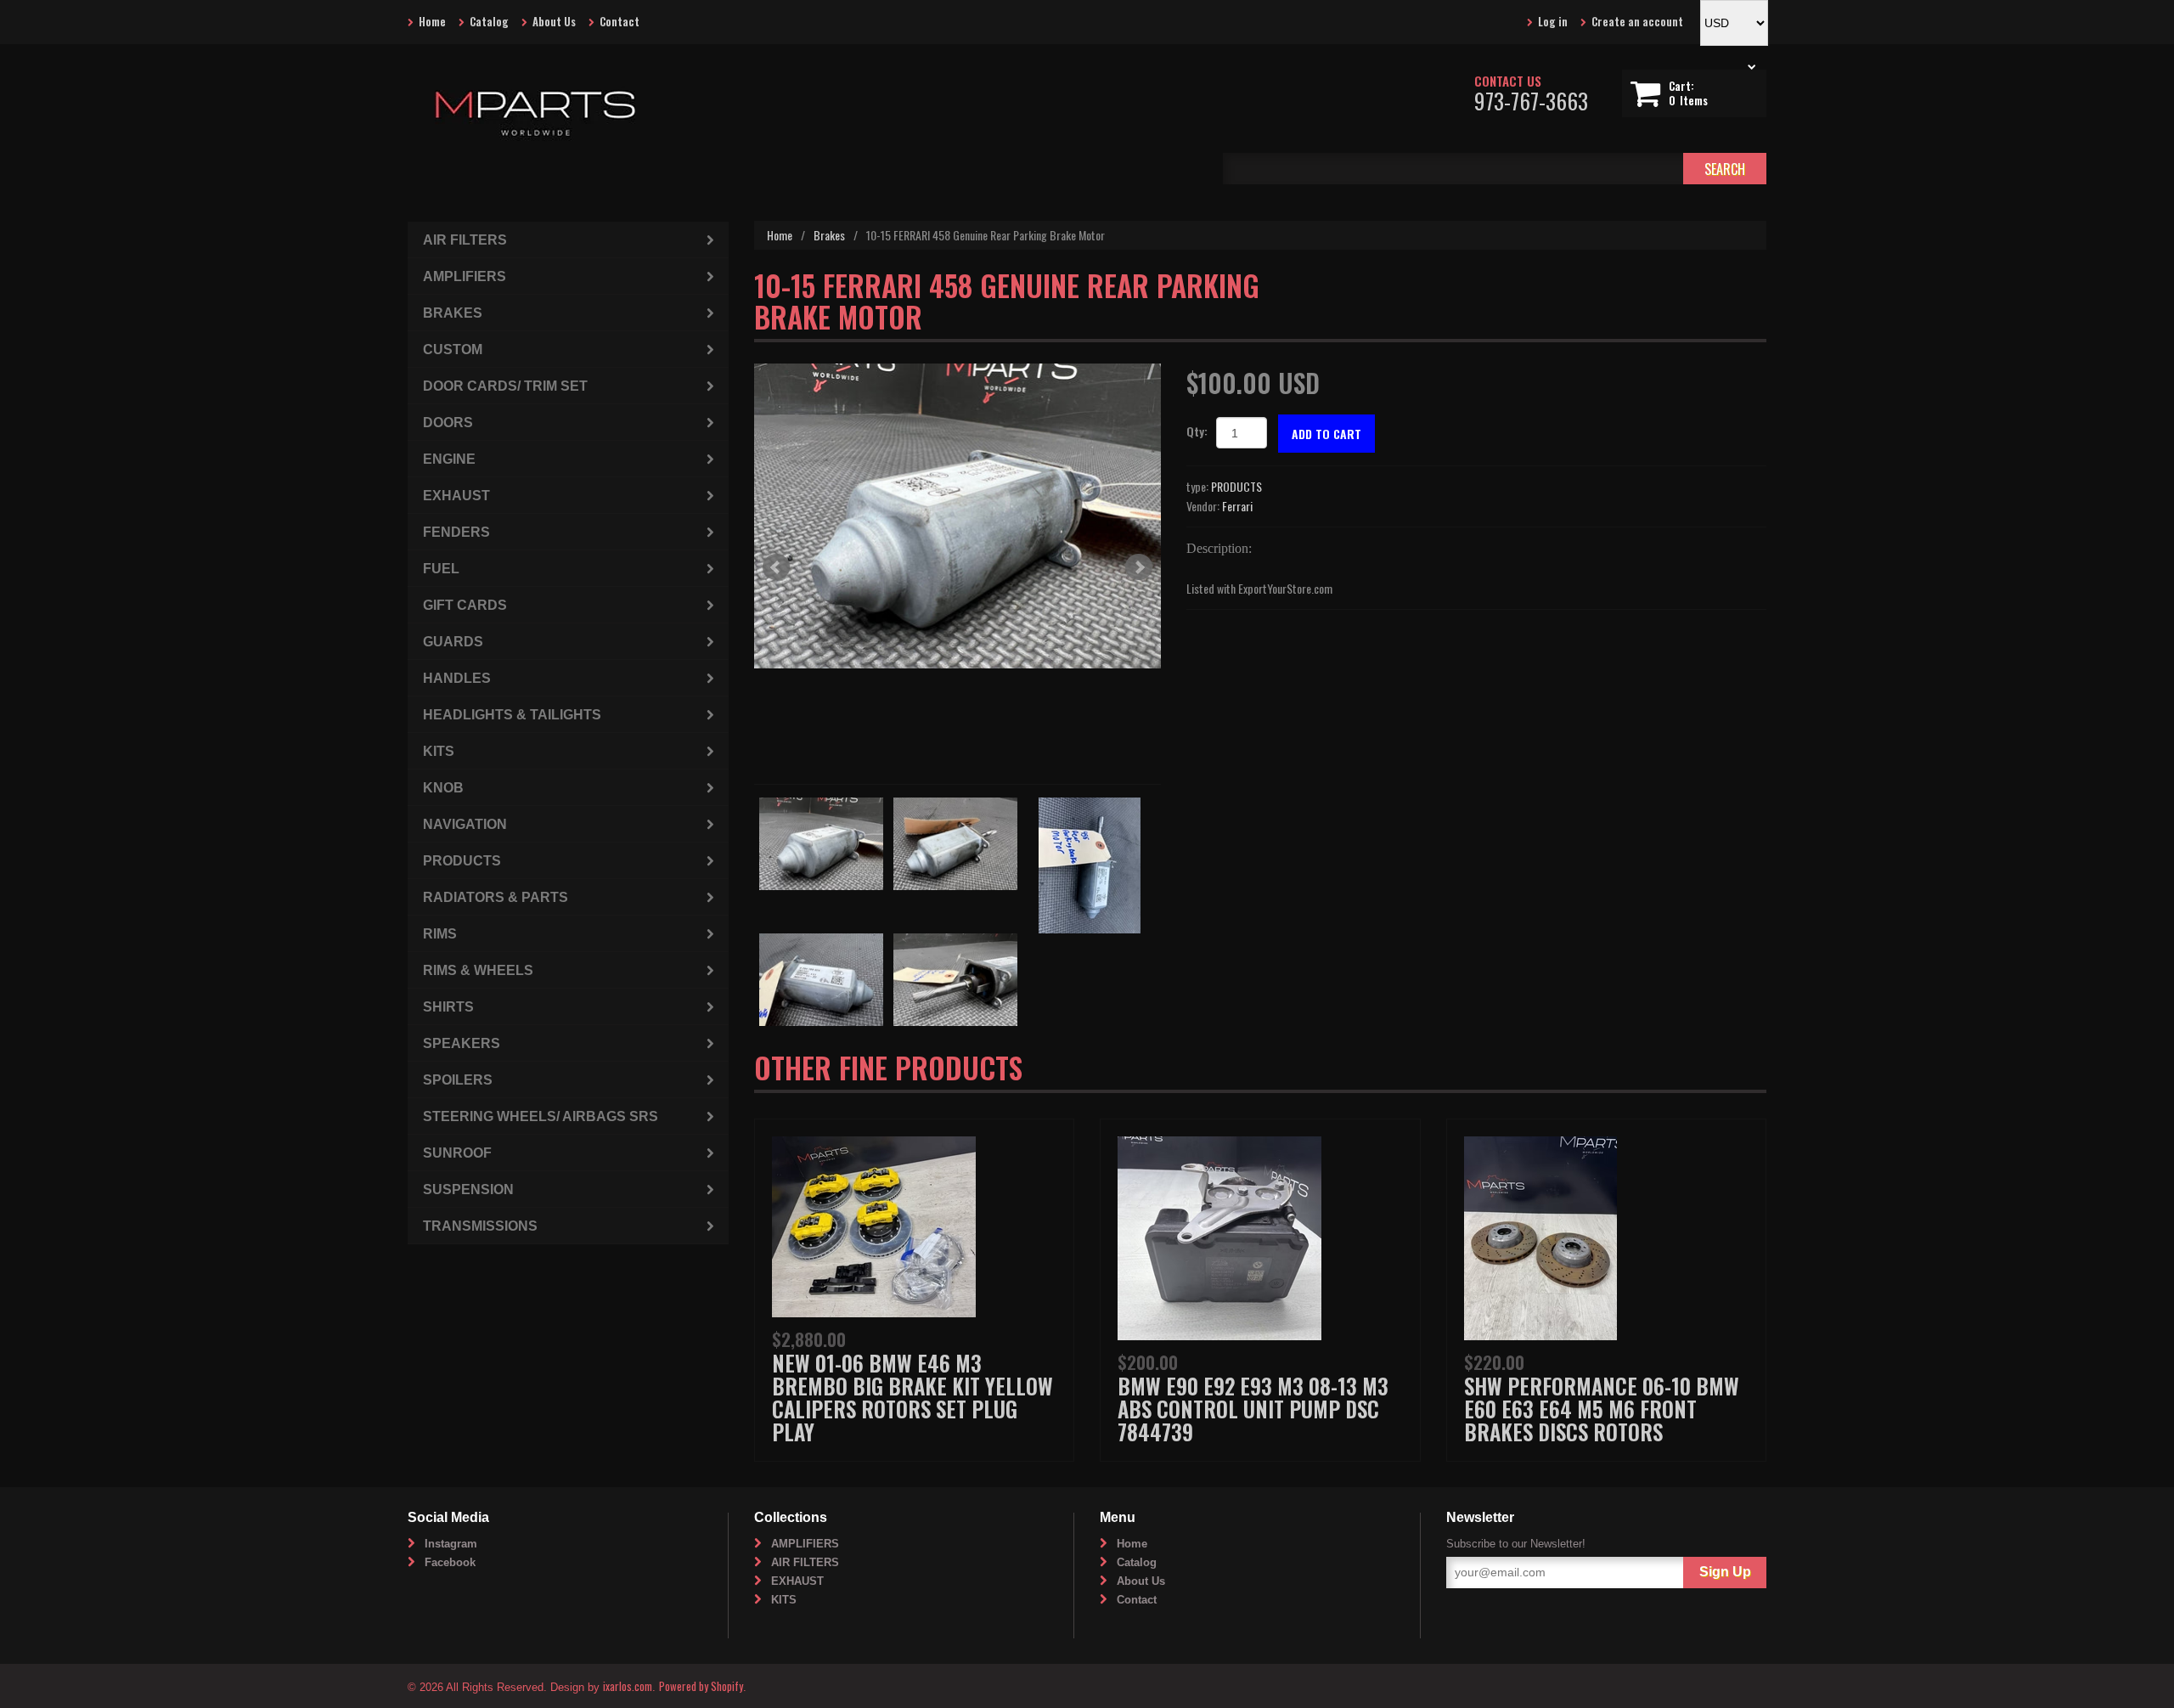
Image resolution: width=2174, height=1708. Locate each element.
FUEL (441, 569)
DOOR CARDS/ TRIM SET (505, 386)
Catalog (489, 21)
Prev (776, 567)
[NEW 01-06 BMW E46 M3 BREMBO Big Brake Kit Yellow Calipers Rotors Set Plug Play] (874, 1224)
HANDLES (457, 678)
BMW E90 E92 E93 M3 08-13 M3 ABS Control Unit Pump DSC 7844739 (1253, 1409)
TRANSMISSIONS (480, 1226)
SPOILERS (458, 1080)
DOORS (448, 423)
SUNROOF (457, 1153)
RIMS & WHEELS (478, 970)
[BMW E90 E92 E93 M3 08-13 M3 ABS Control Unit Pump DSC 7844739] (1219, 1236)
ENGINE (449, 459)
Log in (1553, 21)
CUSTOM (453, 349)
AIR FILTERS (465, 240)
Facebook (450, 1562)
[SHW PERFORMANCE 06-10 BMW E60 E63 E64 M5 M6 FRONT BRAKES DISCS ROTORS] (1540, 1236)
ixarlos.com (628, 1686)
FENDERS (456, 532)
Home (432, 21)
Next (1139, 567)
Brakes (829, 235)
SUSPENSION (468, 1189)
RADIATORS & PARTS (496, 897)
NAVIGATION (465, 824)
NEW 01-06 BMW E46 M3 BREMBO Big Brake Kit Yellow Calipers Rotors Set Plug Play (912, 1397)
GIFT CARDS (465, 605)
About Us (554, 21)
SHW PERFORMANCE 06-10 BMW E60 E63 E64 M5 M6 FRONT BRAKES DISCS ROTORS (1602, 1409)
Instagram (451, 1544)
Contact (620, 21)
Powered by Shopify (701, 1686)
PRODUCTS (1236, 486)
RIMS (440, 934)
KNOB (443, 788)
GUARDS (453, 642)
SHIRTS (448, 1007)
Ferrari (1237, 506)
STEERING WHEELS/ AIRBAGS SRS (541, 1116)
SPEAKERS (462, 1043)
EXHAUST (456, 496)
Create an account (1637, 21)
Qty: (1197, 431)
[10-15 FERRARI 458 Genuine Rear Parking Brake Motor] (957, 516)
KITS (439, 751)
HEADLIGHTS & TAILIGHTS (512, 715)
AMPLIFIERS (465, 276)
